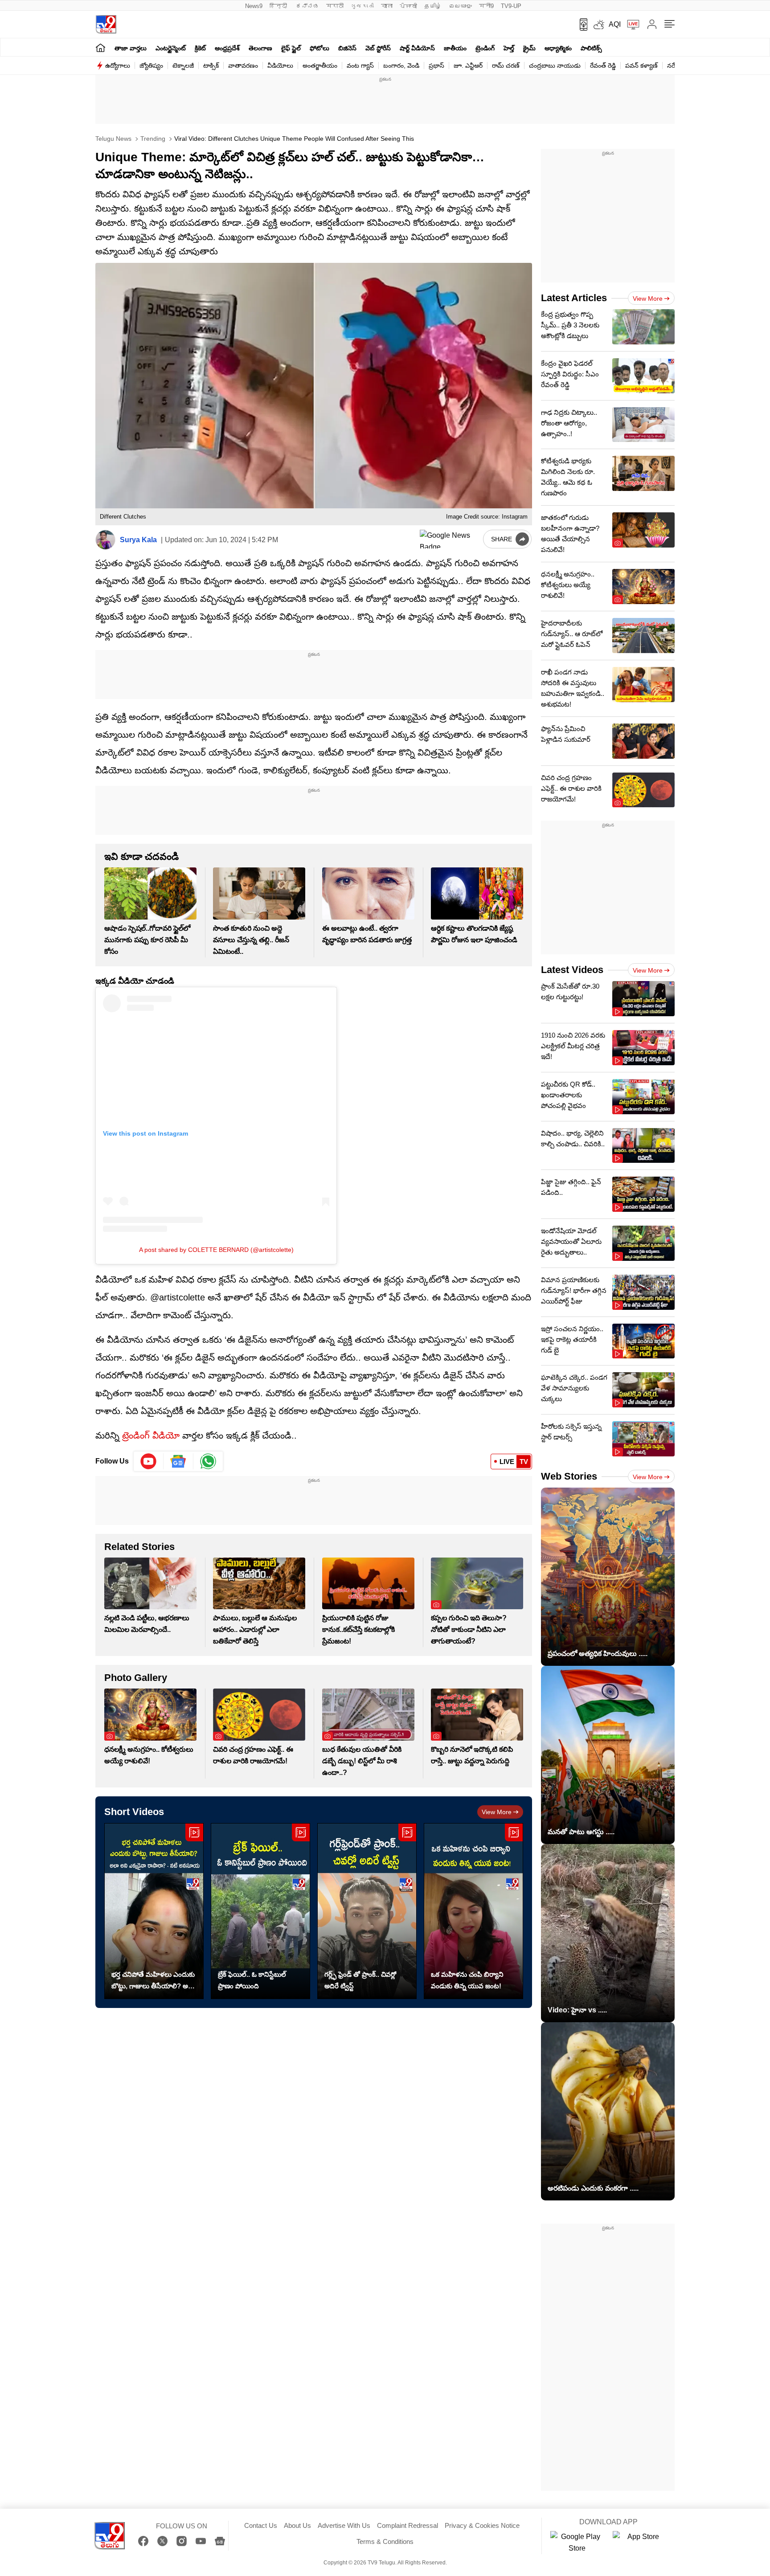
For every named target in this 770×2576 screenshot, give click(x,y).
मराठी (335, 6)
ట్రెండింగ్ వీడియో (151, 1435)
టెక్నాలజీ (183, 65)
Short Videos (134, 1812)
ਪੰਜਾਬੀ (408, 6)
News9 (254, 6)
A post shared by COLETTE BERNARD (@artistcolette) (216, 1250)
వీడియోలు (280, 65)
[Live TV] (630, 25)
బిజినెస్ (347, 48)
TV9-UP (511, 6)
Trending (152, 139)
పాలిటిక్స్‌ (591, 48)
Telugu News (113, 139)
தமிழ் (433, 6)
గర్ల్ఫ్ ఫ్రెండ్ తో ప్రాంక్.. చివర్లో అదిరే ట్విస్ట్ (360, 1980)
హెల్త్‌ (509, 48)
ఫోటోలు (319, 48)
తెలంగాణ (260, 48)
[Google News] (220, 2541)
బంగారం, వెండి (401, 65)
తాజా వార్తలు (131, 48)
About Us (297, 2525)
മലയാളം (460, 6)
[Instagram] (182, 2541)
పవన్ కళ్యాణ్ (641, 65)
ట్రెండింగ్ (485, 48)
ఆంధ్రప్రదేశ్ (227, 48)
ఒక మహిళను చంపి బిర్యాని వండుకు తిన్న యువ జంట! (467, 1980)
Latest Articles (574, 298)
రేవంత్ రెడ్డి (603, 65)
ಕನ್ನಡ (307, 6)
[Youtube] (149, 1461)
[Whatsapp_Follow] (208, 1461)
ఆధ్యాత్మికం (558, 48)
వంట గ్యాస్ (360, 65)
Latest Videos (572, 970)
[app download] (580, 25)
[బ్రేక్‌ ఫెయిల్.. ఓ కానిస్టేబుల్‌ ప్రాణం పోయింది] (260, 1911)
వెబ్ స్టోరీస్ (378, 48)
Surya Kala (138, 540)
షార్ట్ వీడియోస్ (417, 48)
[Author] (105, 540)
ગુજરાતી (362, 6)
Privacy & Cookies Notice (482, 2525)
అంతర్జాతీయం (320, 65)
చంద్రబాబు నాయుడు (555, 65)
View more (497, 1812)
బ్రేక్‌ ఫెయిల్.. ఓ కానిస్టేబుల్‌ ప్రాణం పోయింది (252, 1980)
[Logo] (106, 24)
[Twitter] (162, 2541)
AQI (615, 24)
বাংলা (387, 6)
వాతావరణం (243, 65)
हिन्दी (279, 6)
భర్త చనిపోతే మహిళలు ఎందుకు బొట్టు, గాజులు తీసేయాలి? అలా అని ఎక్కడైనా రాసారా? (153, 1981)
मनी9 (486, 6)
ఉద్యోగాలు (118, 65)
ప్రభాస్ (436, 65)
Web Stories (569, 1476)
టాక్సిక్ (211, 65)
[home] (100, 47)
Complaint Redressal (408, 2525)
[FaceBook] (143, 2541)
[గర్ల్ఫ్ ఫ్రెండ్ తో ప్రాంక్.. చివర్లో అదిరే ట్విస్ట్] (367, 1911)
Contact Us (261, 2525)
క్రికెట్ (200, 48)
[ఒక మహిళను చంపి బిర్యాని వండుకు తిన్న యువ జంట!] (473, 1911)
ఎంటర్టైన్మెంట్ (171, 48)
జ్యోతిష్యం (151, 65)
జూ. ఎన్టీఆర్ (468, 65)
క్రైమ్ (529, 48)
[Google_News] (178, 1461)
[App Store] (639, 2543)
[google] (450, 539)
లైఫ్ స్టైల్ (291, 48)
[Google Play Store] (577, 2543)
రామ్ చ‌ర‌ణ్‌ (506, 65)
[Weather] (598, 25)
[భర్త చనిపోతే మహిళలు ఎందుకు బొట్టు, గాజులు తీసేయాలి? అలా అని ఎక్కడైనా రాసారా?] (154, 1911)
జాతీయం (455, 48)
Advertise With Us (344, 2525)
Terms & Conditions (385, 2541)
